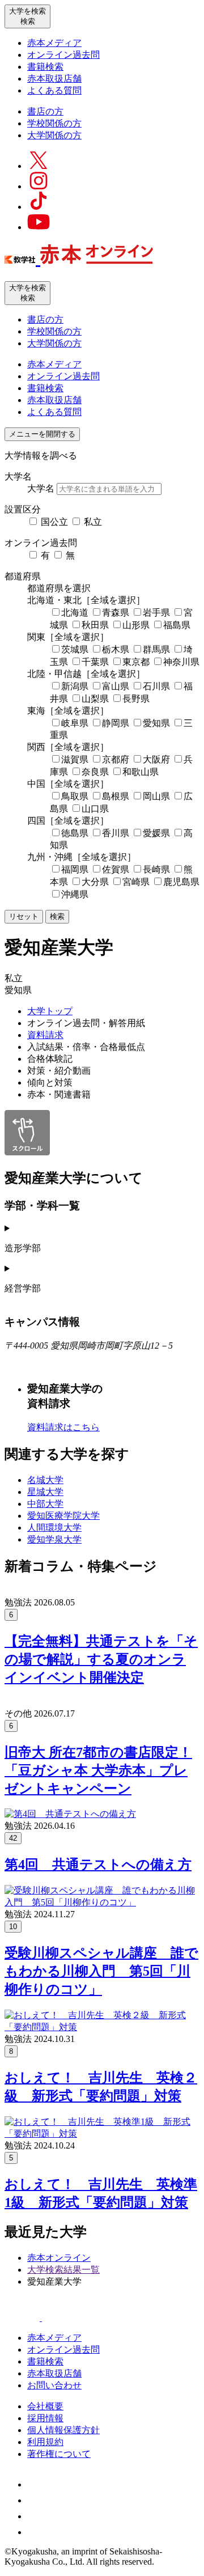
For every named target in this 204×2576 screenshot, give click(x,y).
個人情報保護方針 (63, 2430)
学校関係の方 (54, 123)
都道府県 (23, 576)
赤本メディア (54, 43)
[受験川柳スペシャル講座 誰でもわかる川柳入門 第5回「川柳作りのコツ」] (102, 1902)
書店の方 (45, 111)
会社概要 (45, 2406)
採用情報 (45, 2418)
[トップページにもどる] (79, 258)
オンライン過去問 (63, 55)
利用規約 (45, 2442)
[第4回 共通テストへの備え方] (70, 1814)
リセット (24, 916)
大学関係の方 (54, 135)
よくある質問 (54, 90)
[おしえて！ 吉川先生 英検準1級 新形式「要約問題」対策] (102, 2134)
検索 (57, 916)
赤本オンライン (59, 2258)
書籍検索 (45, 67)
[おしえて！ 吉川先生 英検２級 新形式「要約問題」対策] (102, 2027)
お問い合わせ (54, 2385)
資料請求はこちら (63, 1427)
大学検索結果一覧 (63, 2270)
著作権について (59, 2454)
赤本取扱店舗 (54, 79)
